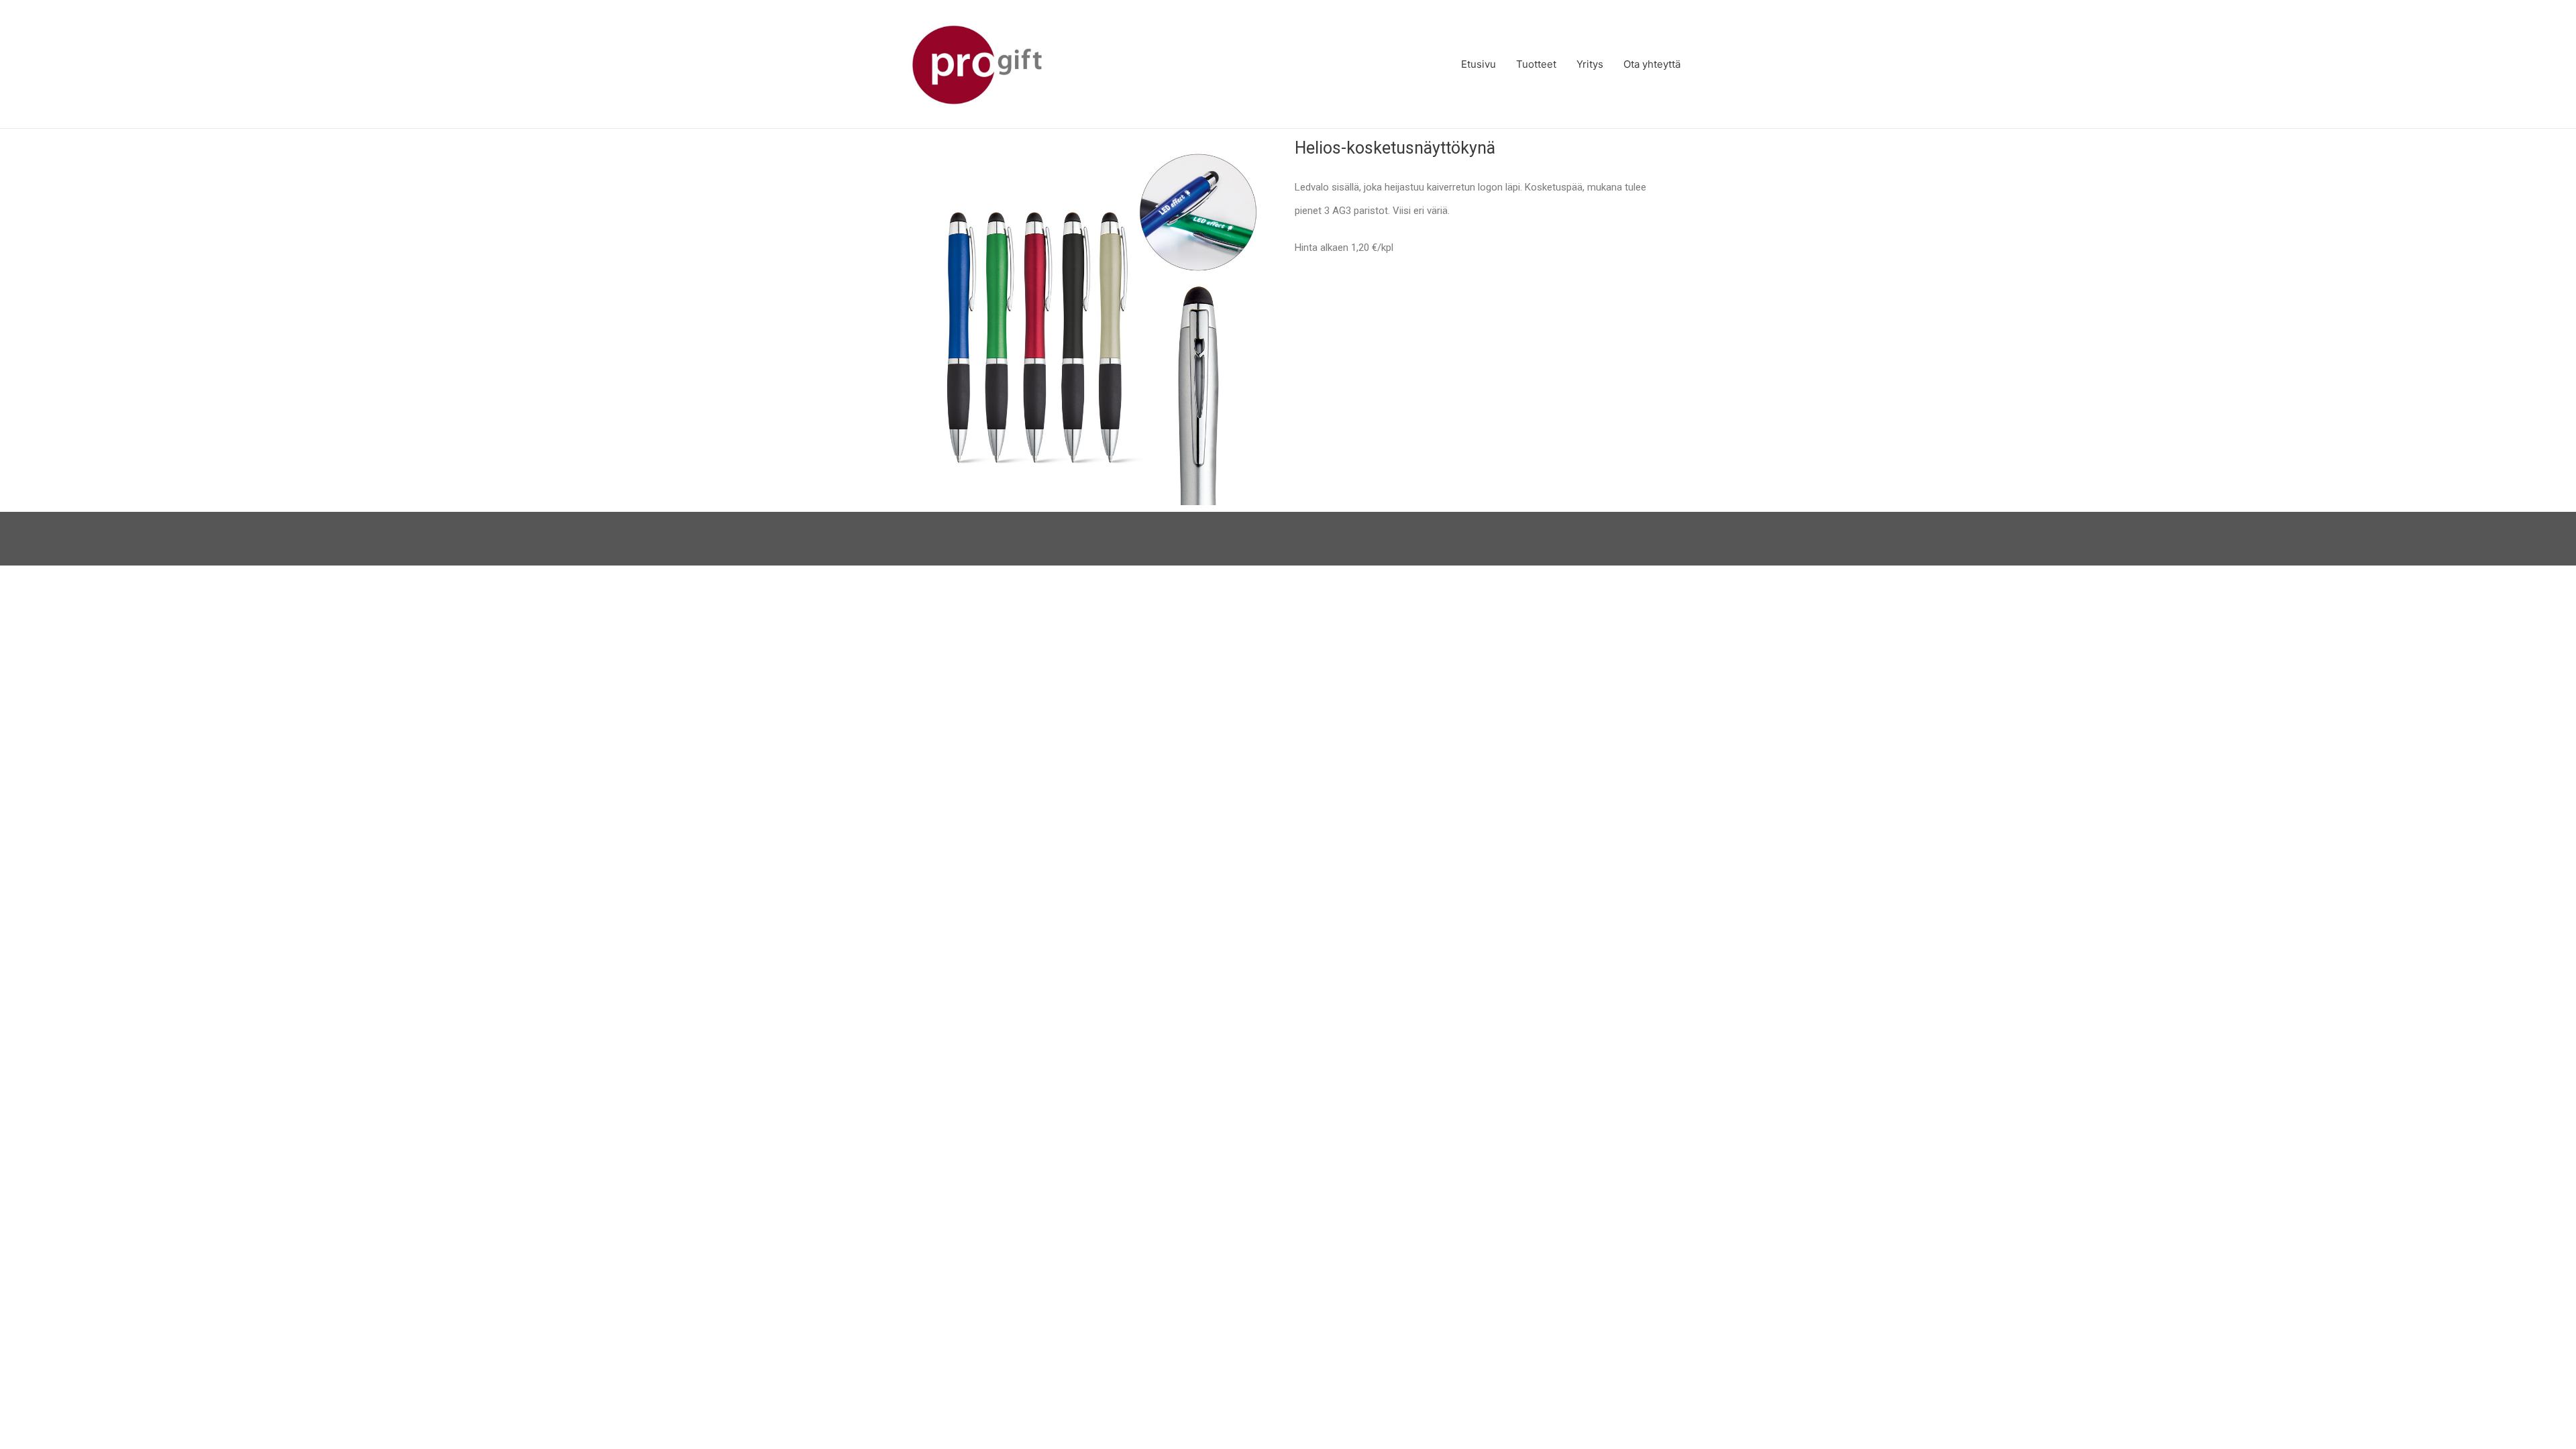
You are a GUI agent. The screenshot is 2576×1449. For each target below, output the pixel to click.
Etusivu (1479, 64)
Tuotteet (1536, 64)
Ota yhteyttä (1652, 64)
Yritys (1590, 64)
